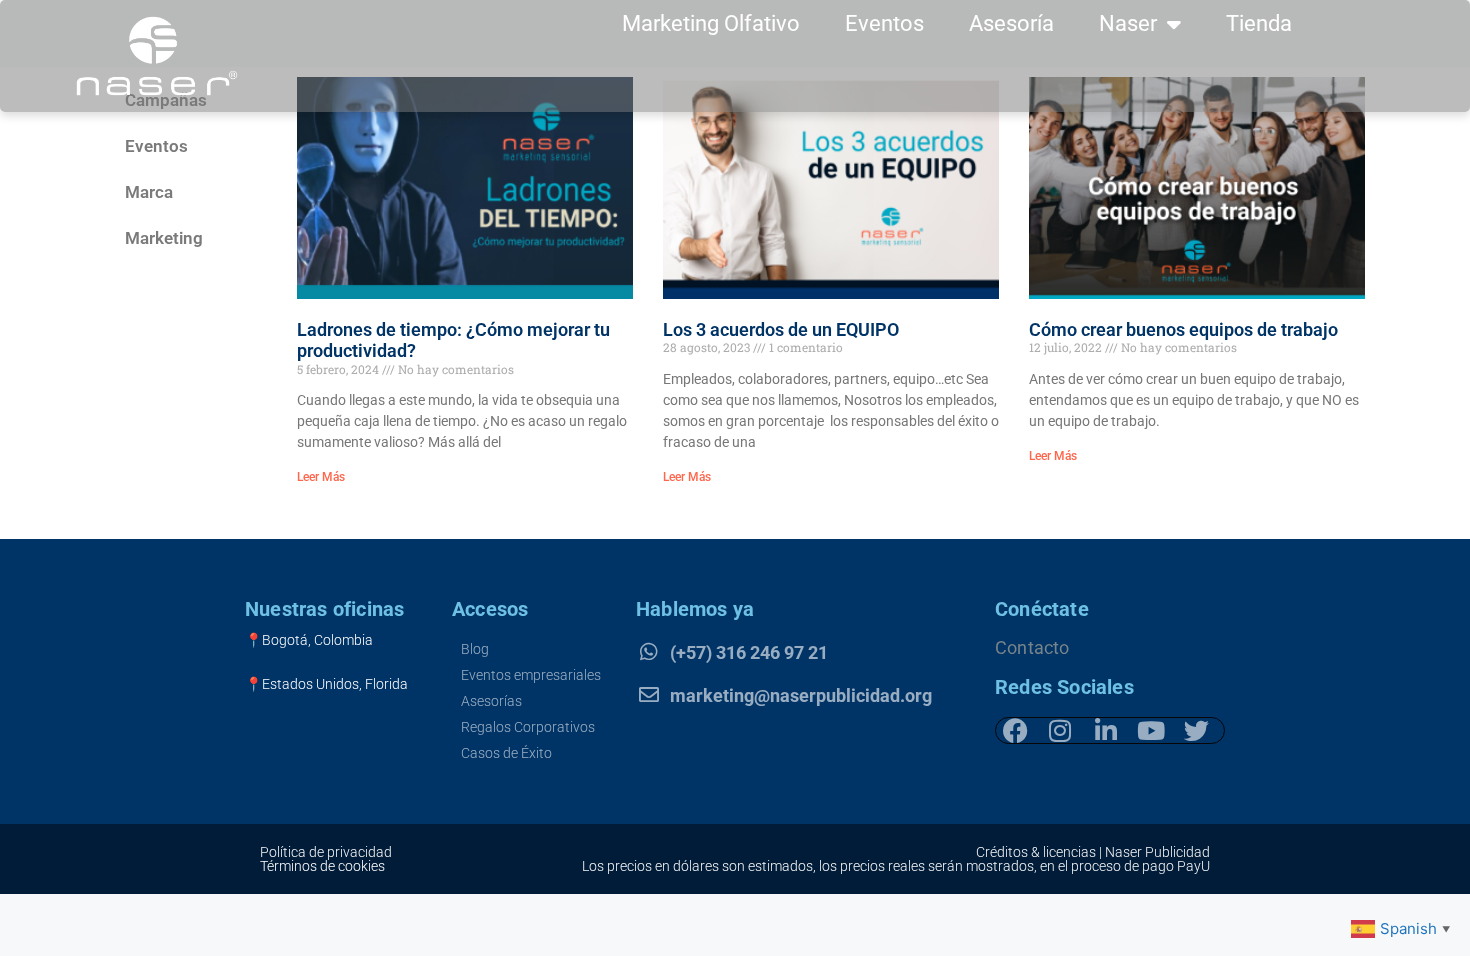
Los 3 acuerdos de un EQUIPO (781, 329)
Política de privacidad (326, 852)
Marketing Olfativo (711, 23)
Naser (1128, 23)
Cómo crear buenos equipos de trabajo (1183, 329)
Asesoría (1011, 23)
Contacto (1032, 647)
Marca (149, 192)
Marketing (164, 238)
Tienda (1259, 23)
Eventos (884, 23)
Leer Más (321, 477)
